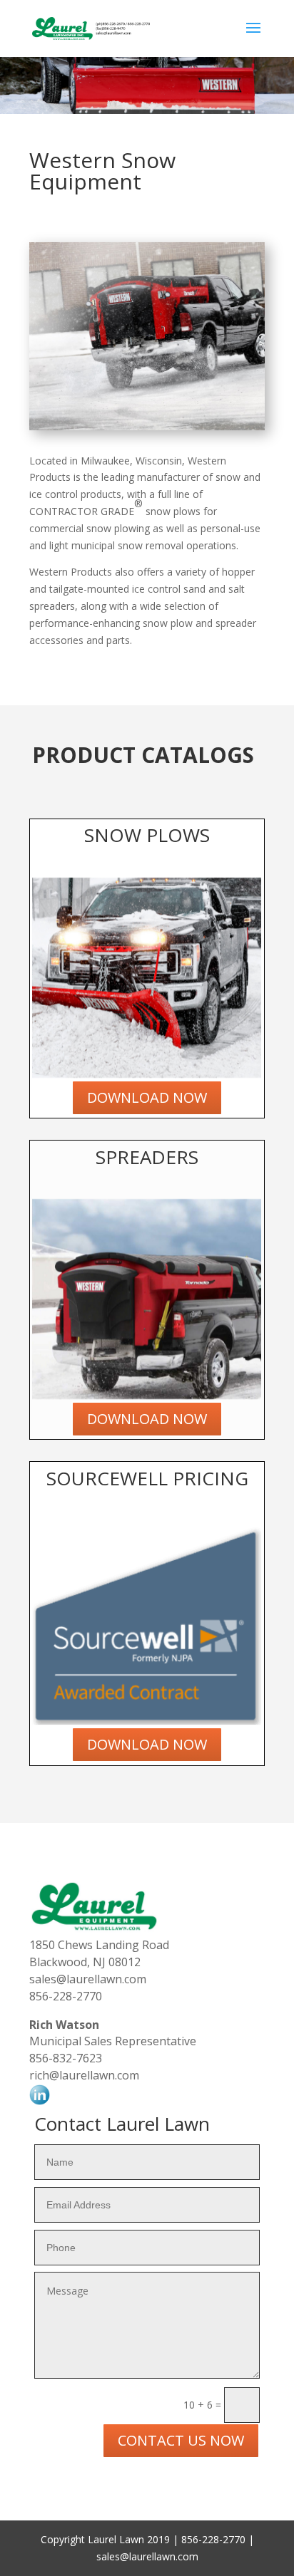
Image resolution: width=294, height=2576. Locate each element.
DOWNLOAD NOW (147, 1097)
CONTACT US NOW (181, 2440)
